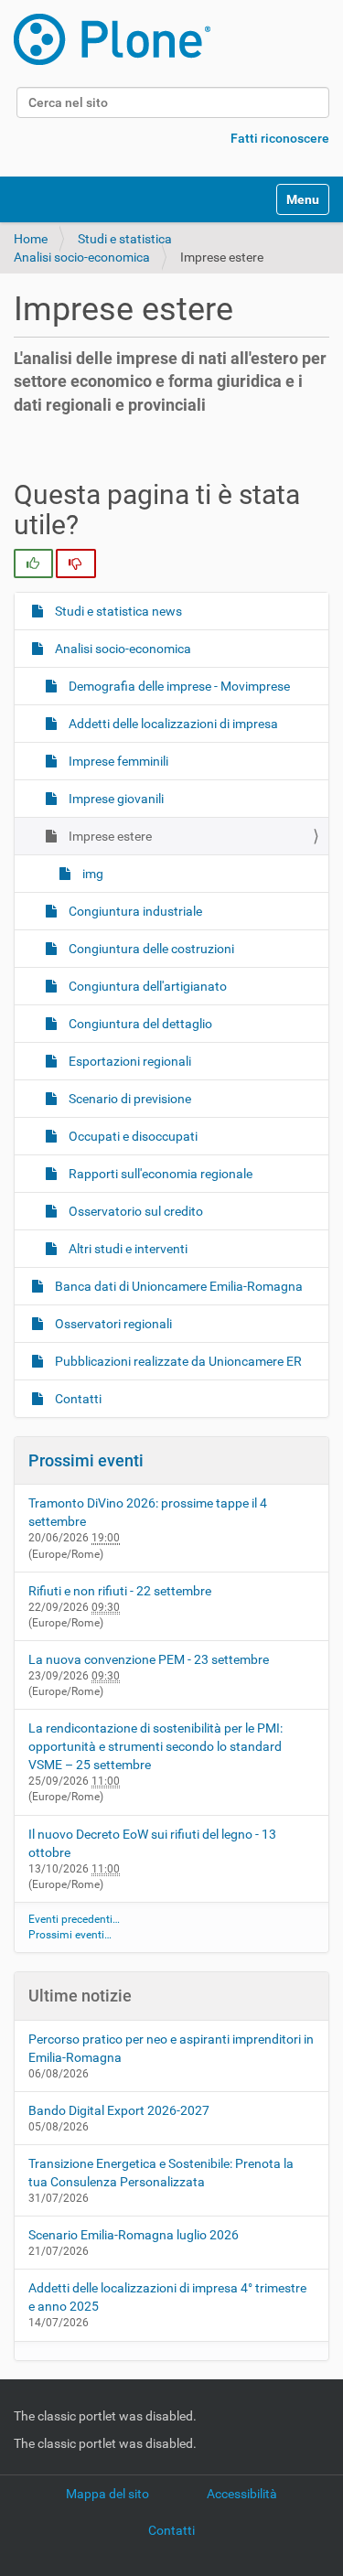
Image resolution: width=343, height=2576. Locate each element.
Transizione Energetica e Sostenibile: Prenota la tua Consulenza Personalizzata (161, 2173)
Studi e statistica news (117, 611)
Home (31, 239)
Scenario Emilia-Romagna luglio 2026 (134, 2235)
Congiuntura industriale (134, 911)
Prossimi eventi (86, 1460)
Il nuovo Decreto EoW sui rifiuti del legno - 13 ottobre (152, 1843)
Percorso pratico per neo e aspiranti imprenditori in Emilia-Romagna (171, 2048)
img (91, 874)
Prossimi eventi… (70, 1935)
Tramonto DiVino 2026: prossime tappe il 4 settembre (148, 1512)
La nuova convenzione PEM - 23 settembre (149, 1659)
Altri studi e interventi (127, 1249)
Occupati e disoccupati (132, 1136)
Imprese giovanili (115, 799)
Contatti (77, 1399)
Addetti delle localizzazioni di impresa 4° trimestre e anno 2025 (167, 2297)
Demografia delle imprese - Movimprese (178, 686)
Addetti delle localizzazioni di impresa (172, 724)
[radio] (33, 563)
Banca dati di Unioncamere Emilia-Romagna (177, 1286)
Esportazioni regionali (129, 1061)
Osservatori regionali (112, 1324)
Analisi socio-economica (82, 257)
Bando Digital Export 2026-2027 (119, 2110)
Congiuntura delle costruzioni (150, 949)
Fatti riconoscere (280, 138)
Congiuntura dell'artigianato (146, 986)
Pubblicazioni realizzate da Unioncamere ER (177, 1361)
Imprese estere (109, 836)
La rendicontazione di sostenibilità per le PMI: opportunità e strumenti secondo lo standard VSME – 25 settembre (155, 1746)
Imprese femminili (117, 761)
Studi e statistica (125, 239)
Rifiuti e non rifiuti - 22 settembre (120, 1591)
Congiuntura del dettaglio (139, 1024)
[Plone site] (112, 39)
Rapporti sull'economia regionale (159, 1174)
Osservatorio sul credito (134, 1211)
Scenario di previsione (129, 1099)
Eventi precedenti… (74, 1919)
